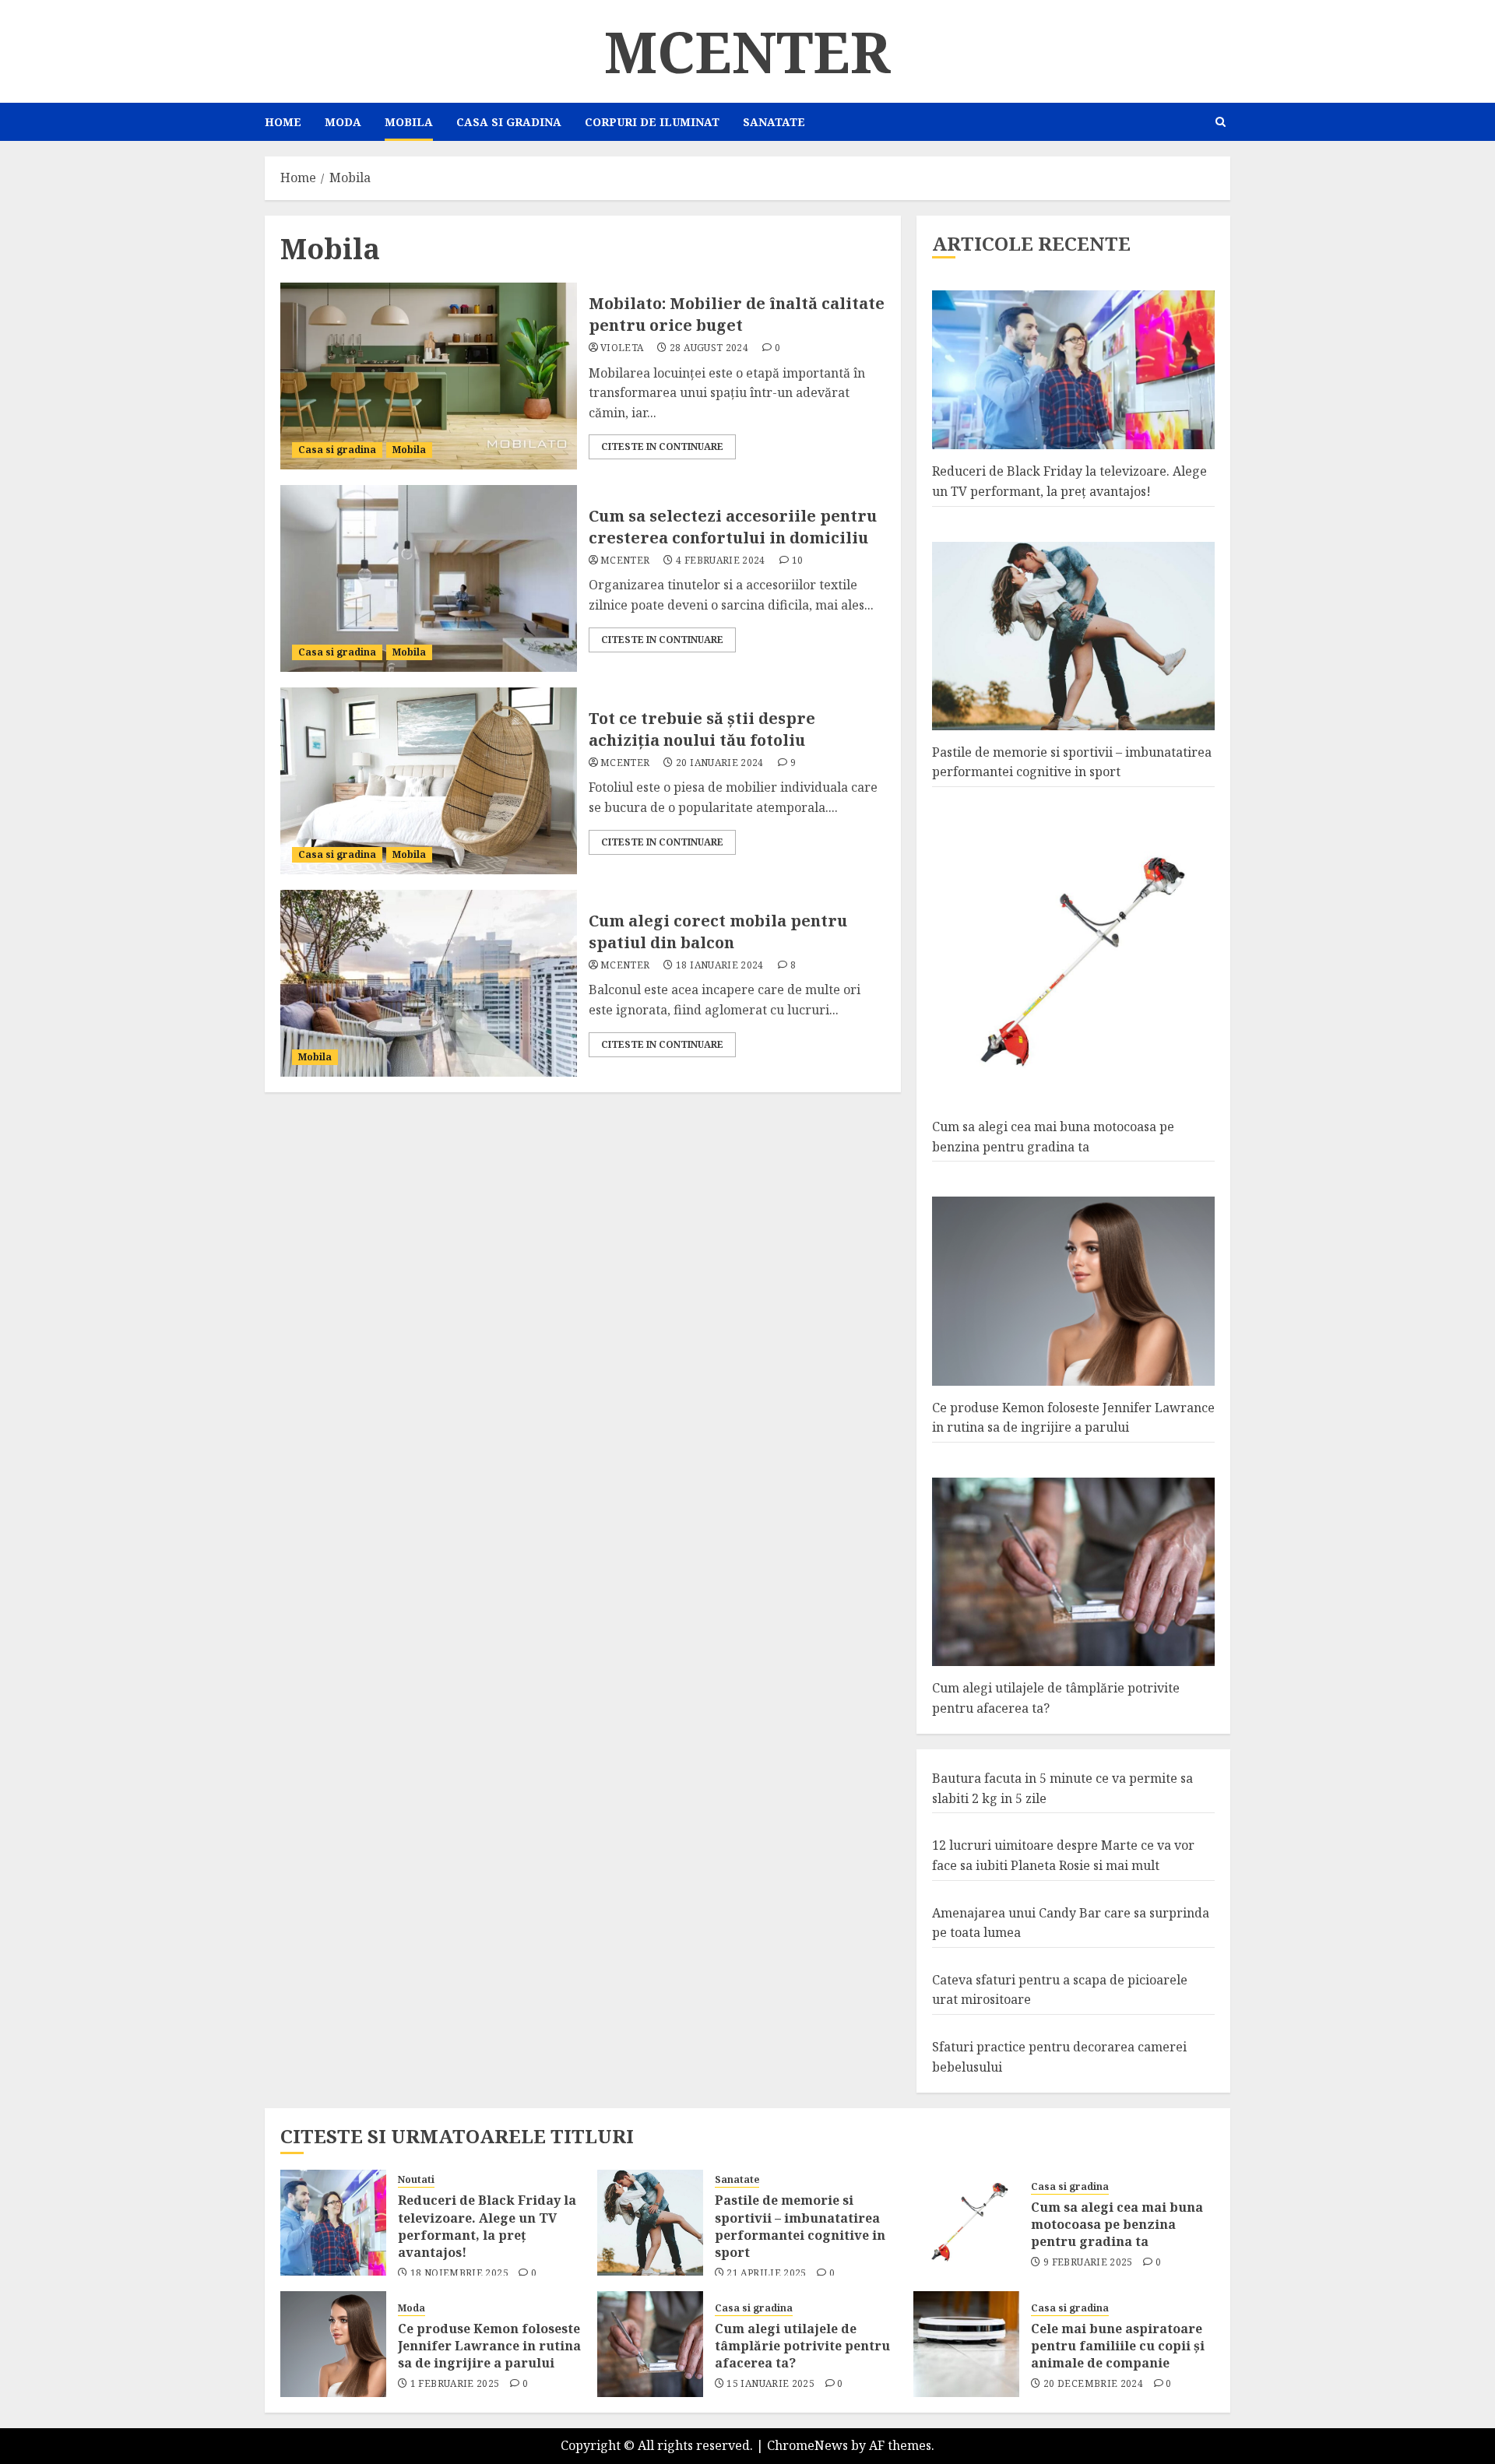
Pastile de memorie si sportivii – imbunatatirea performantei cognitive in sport (1072, 762)
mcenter (625, 561)
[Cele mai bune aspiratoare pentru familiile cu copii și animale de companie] (966, 2344)
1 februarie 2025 (455, 2384)
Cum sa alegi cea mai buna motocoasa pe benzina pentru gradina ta (1117, 2225)
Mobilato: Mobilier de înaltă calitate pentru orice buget (737, 314)
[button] (1221, 122)
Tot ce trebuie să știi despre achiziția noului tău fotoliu (702, 729)
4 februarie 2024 (721, 561)
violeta (622, 348)
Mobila (409, 122)
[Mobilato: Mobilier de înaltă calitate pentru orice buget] (429, 376)
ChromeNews (807, 2445)
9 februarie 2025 (1088, 2262)
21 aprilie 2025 (766, 2273)
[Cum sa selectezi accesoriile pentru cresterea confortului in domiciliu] (429, 578)
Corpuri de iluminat (652, 122)
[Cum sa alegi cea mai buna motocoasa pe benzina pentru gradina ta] (966, 2223)
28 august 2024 (709, 348)
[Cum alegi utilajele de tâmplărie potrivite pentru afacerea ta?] (650, 2344)
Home (283, 122)
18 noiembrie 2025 (459, 2273)
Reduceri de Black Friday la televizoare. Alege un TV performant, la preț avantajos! (487, 2226)
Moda (343, 122)
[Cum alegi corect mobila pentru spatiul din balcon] (429, 983)
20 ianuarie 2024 (720, 763)
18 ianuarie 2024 (720, 965)
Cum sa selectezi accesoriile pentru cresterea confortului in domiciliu (733, 527)
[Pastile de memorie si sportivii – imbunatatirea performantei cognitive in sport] (650, 2223)
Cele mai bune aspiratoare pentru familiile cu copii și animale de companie (1118, 2346)
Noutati (416, 2180)
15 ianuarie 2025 (770, 2384)
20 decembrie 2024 (1093, 2384)
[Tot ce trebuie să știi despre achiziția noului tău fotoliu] (429, 781)
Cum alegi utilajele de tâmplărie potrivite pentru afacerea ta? (802, 2346)
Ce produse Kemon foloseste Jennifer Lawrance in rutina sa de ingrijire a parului (489, 2346)
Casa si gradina (509, 122)
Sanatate (774, 122)
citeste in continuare (662, 446)
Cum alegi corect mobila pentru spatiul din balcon (718, 931)
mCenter (747, 51)
